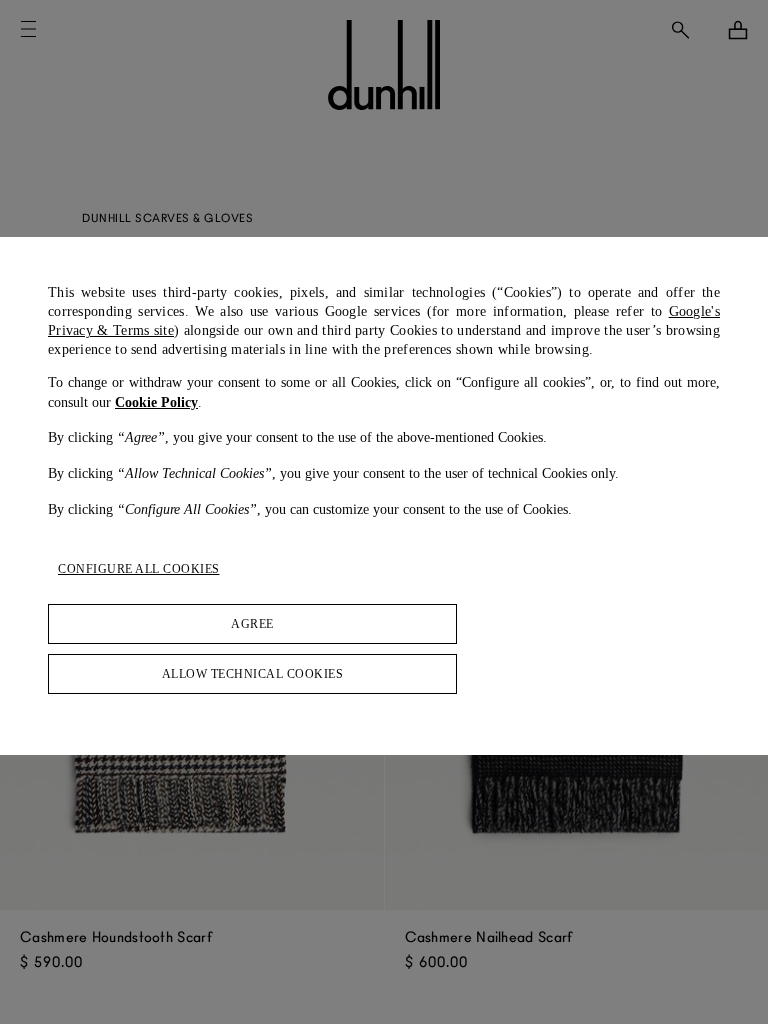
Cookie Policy (156, 402)
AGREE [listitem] (252, 624)
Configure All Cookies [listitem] (139, 569)
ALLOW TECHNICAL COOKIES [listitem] (253, 674)
